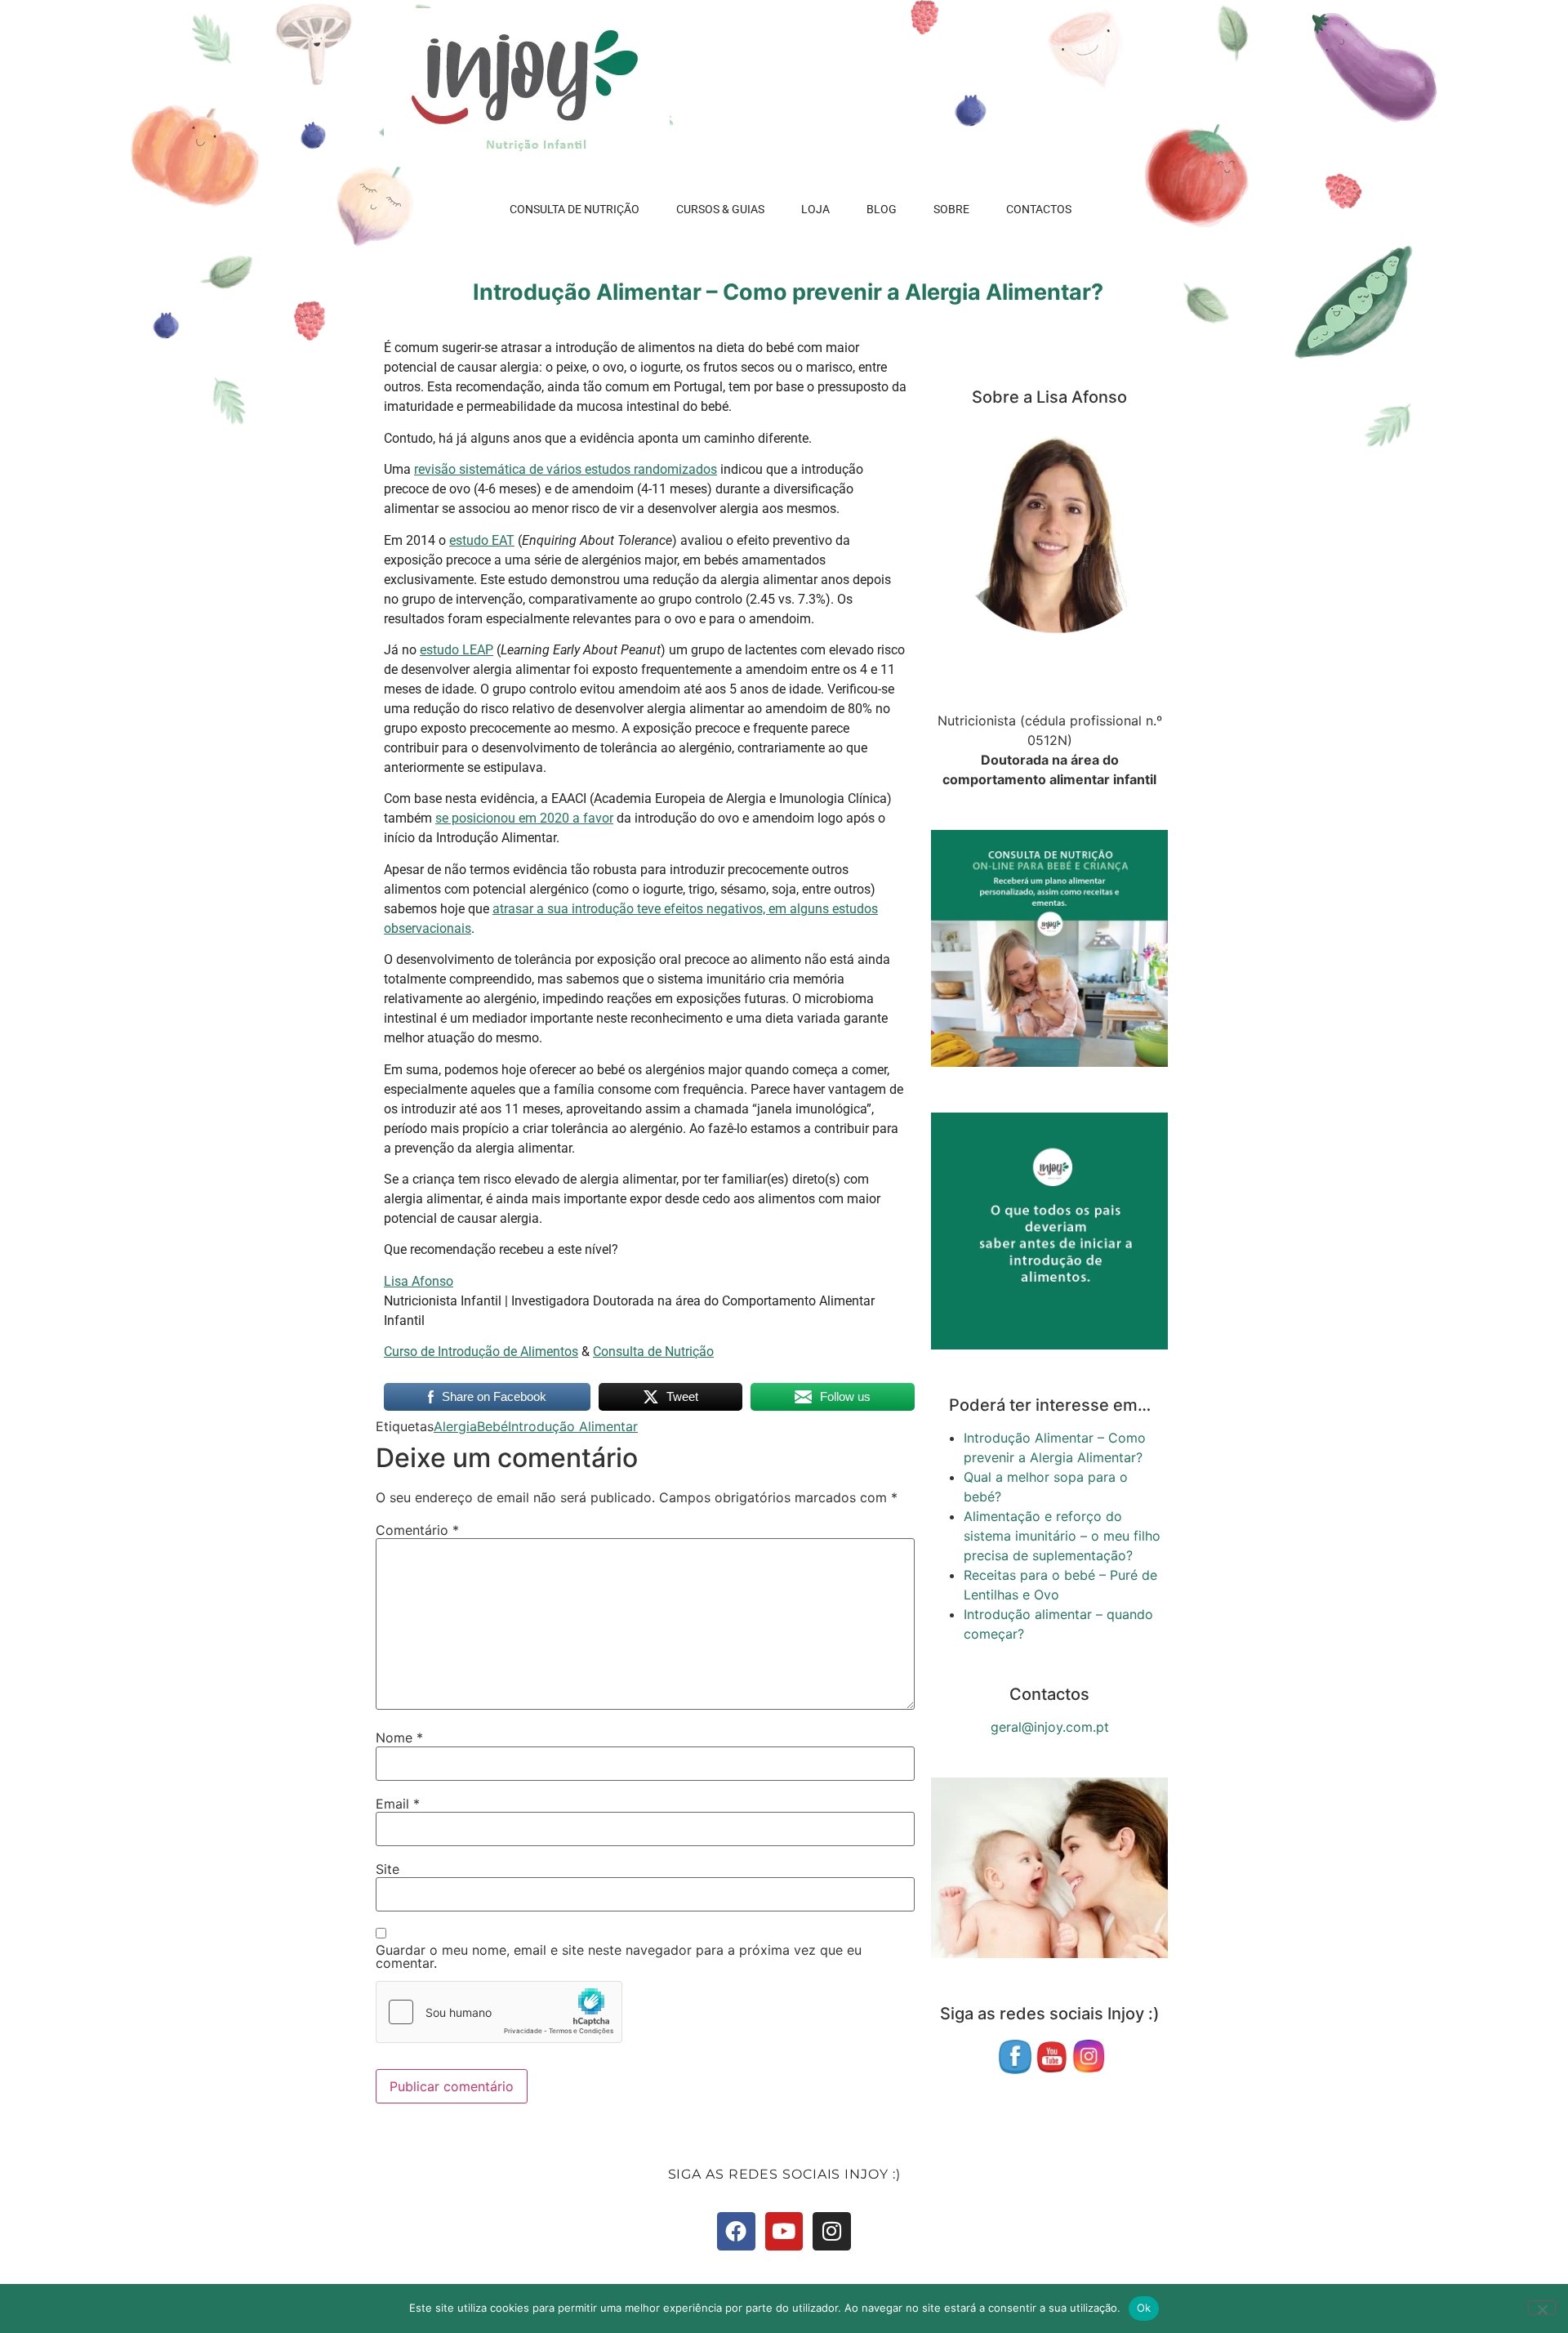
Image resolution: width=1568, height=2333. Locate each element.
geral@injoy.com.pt (1050, 1727)
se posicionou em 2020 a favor (524, 818)
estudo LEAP (457, 650)
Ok (1144, 2308)
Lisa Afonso (419, 1281)
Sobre (951, 209)
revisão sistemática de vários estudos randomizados (566, 469)
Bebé (492, 1426)
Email (398, 1804)
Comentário (417, 1530)
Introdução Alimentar (573, 1426)
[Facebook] (736, 2231)
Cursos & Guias (720, 209)
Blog (882, 209)
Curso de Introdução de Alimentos (481, 1352)
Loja (815, 209)
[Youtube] (784, 2231)
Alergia (455, 1426)
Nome (399, 1737)
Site (388, 1869)
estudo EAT (482, 540)
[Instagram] (832, 2231)
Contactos (1039, 209)
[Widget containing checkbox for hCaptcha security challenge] (499, 2012)
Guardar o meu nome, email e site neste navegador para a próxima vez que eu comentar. (619, 1956)
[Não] (1542, 2308)
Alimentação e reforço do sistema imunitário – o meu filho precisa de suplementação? (1062, 1536)
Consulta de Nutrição (575, 209)
